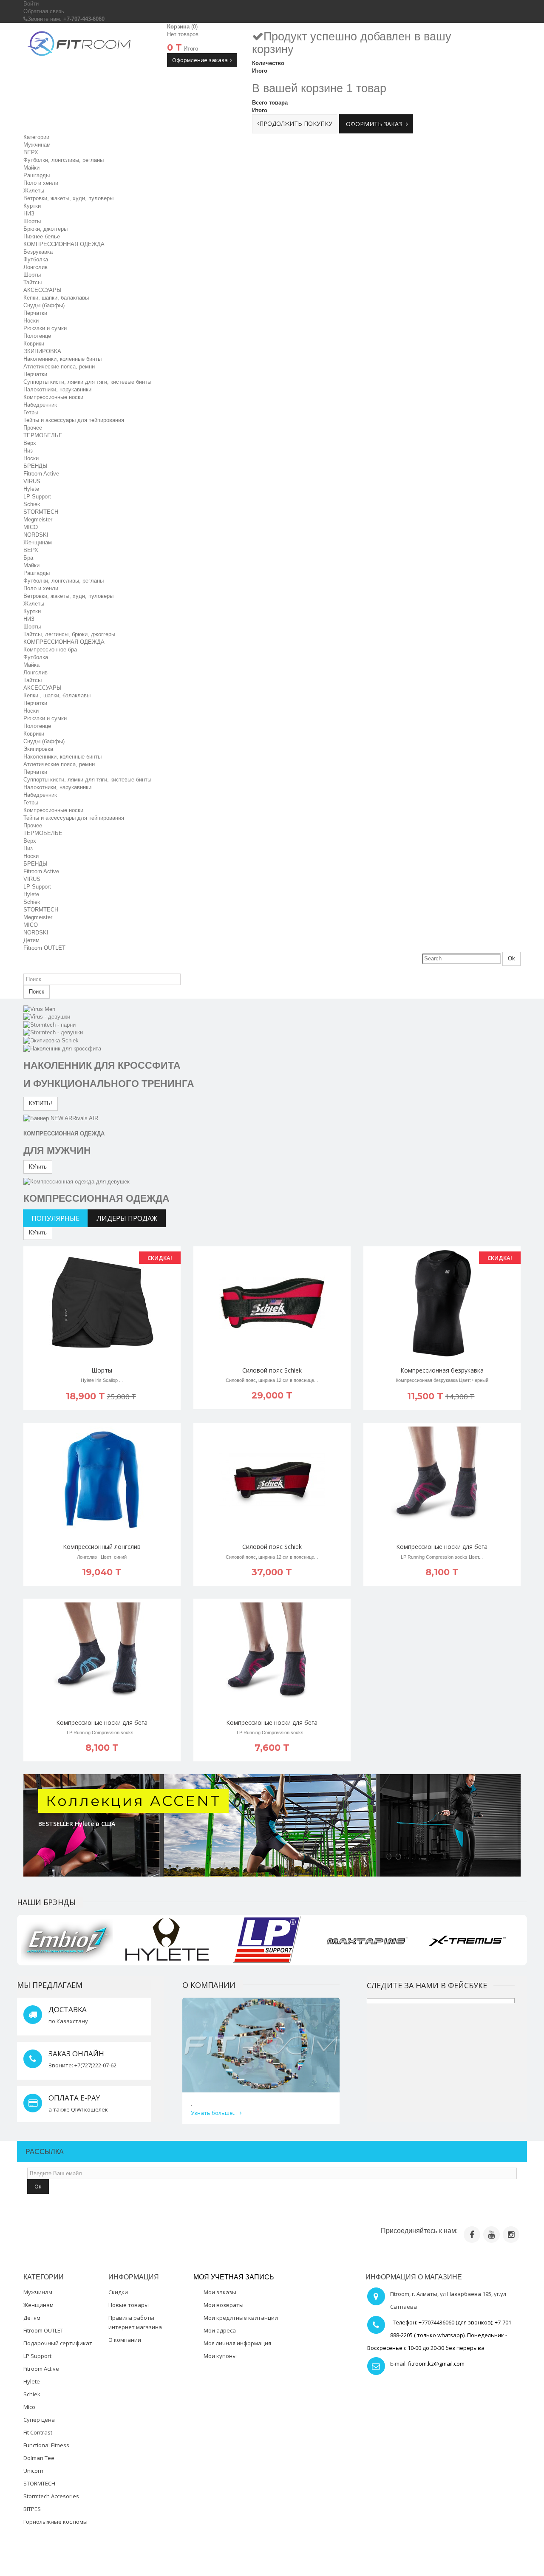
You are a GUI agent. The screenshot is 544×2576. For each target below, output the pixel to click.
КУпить (38, 1167)
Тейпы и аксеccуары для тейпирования (74, 420)
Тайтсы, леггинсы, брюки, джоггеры (69, 634)
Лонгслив (35, 267)
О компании (125, 2340)
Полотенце (37, 336)
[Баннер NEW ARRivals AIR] (61, 1118)
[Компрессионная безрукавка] (442, 1303)
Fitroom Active (41, 474)
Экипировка (38, 749)
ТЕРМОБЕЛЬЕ (43, 435)
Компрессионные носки (53, 397)
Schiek (32, 504)
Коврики (34, 344)
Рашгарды (37, 175)
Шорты (32, 221)
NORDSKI (36, 535)
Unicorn (33, 2471)
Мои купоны (220, 2356)
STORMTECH (41, 512)
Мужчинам (37, 145)
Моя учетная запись (234, 2277)
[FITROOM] (79, 44)
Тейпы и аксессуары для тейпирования (74, 818)
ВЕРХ (31, 152)
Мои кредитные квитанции (241, 2318)
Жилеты (34, 191)
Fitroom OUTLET (44, 948)
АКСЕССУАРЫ (42, 290)
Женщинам (38, 542)
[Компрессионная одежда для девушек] (76, 1181)
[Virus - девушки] (47, 1017)
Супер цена (39, 2420)
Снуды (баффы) (44, 305)
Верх (30, 443)
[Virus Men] (39, 1009)
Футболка (36, 259)
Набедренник (40, 405)
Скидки (118, 2292)
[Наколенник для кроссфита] (62, 1048)
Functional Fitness (46, 2445)
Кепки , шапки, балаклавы (57, 695)
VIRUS (32, 481)
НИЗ (29, 214)
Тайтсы (33, 282)
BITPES (32, 2509)
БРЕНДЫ (35, 466)
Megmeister (38, 519)
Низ (28, 451)
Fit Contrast (38, 2432)
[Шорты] (102, 1303)
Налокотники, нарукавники (57, 389)
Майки (31, 168)
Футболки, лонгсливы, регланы (64, 160)
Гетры (31, 412)
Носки (31, 321)
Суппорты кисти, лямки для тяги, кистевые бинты (87, 382)
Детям (31, 940)
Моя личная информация (237, 2343)
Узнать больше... (214, 2113)
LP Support (37, 497)
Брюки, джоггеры (45, 229)
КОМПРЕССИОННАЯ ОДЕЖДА (64, 244)
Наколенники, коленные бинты (62, 359)
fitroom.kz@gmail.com (436, 2364)
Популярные (55, 1218)
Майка (31, 665)
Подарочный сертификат (58, 2343)
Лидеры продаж (127, 1218)
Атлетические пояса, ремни (59, 367)
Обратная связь (44, 11)
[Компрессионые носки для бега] (442, 1480)
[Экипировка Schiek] (51, 1040)
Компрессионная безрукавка (442, 1370)
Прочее (33, 428)
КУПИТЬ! (41, 1103)
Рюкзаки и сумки (45, 328)
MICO (31, 527)
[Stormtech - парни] (50, 1024)
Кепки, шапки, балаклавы (56, 298)
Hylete (31, 489)
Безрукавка (38, 252)
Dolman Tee (39, 2458)
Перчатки (35, 313)
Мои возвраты (224, 2305)
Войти (31, 4)
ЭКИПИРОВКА (42, 351)
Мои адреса (220, 2330)
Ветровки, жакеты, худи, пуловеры (68, 198)
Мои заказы (220, 2292)
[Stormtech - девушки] (53, 1032)
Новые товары (129, 2305)
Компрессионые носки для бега (442, 1547)
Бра (28, 558)
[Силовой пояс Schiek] (272, 1303)
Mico (29, 2407)
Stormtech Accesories (51, 2496)
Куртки (32, 206)
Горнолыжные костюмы (55, 2522)
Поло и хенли (41, 183)
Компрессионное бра (50, 650)
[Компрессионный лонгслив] (102, 1480)
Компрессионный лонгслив (102, 1547)
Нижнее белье (42, 236)
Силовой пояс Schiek (272, 1370)
